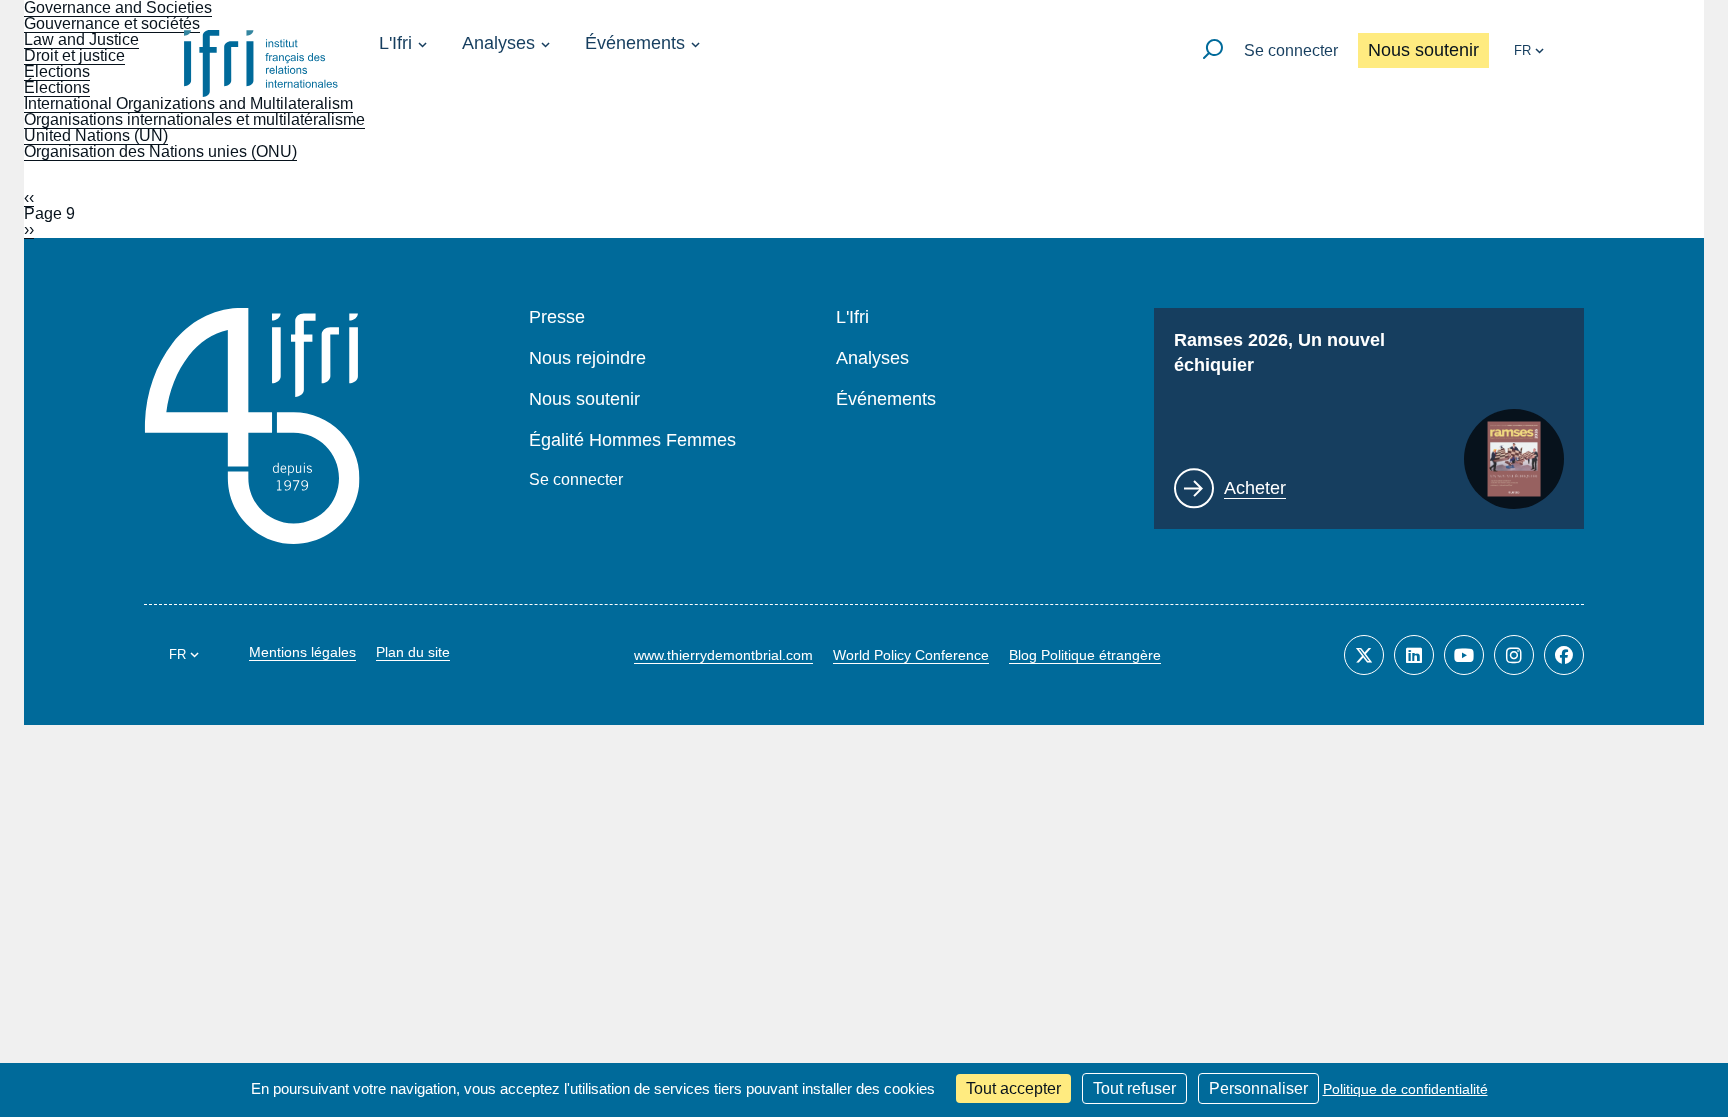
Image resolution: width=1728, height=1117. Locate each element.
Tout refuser (1134, 1088)
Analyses (498, 43)
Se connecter (1291, 50)
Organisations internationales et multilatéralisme (194, 119)
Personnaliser (1258, 1088)
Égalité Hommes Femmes (632, 440)
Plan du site (413, 652)
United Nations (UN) (96, 135)
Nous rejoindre (587, 358)
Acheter (1255, 488)
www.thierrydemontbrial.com (723, 655)
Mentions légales (302, 652)
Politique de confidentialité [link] (1405, 1089)
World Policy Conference (911, 655)
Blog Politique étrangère (1085, 655)
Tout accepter (1013, 1088)
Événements (635, 43)
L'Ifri (395, 43)
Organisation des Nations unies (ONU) (160, 151)
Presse (557, 317)
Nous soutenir (1423, 50)
